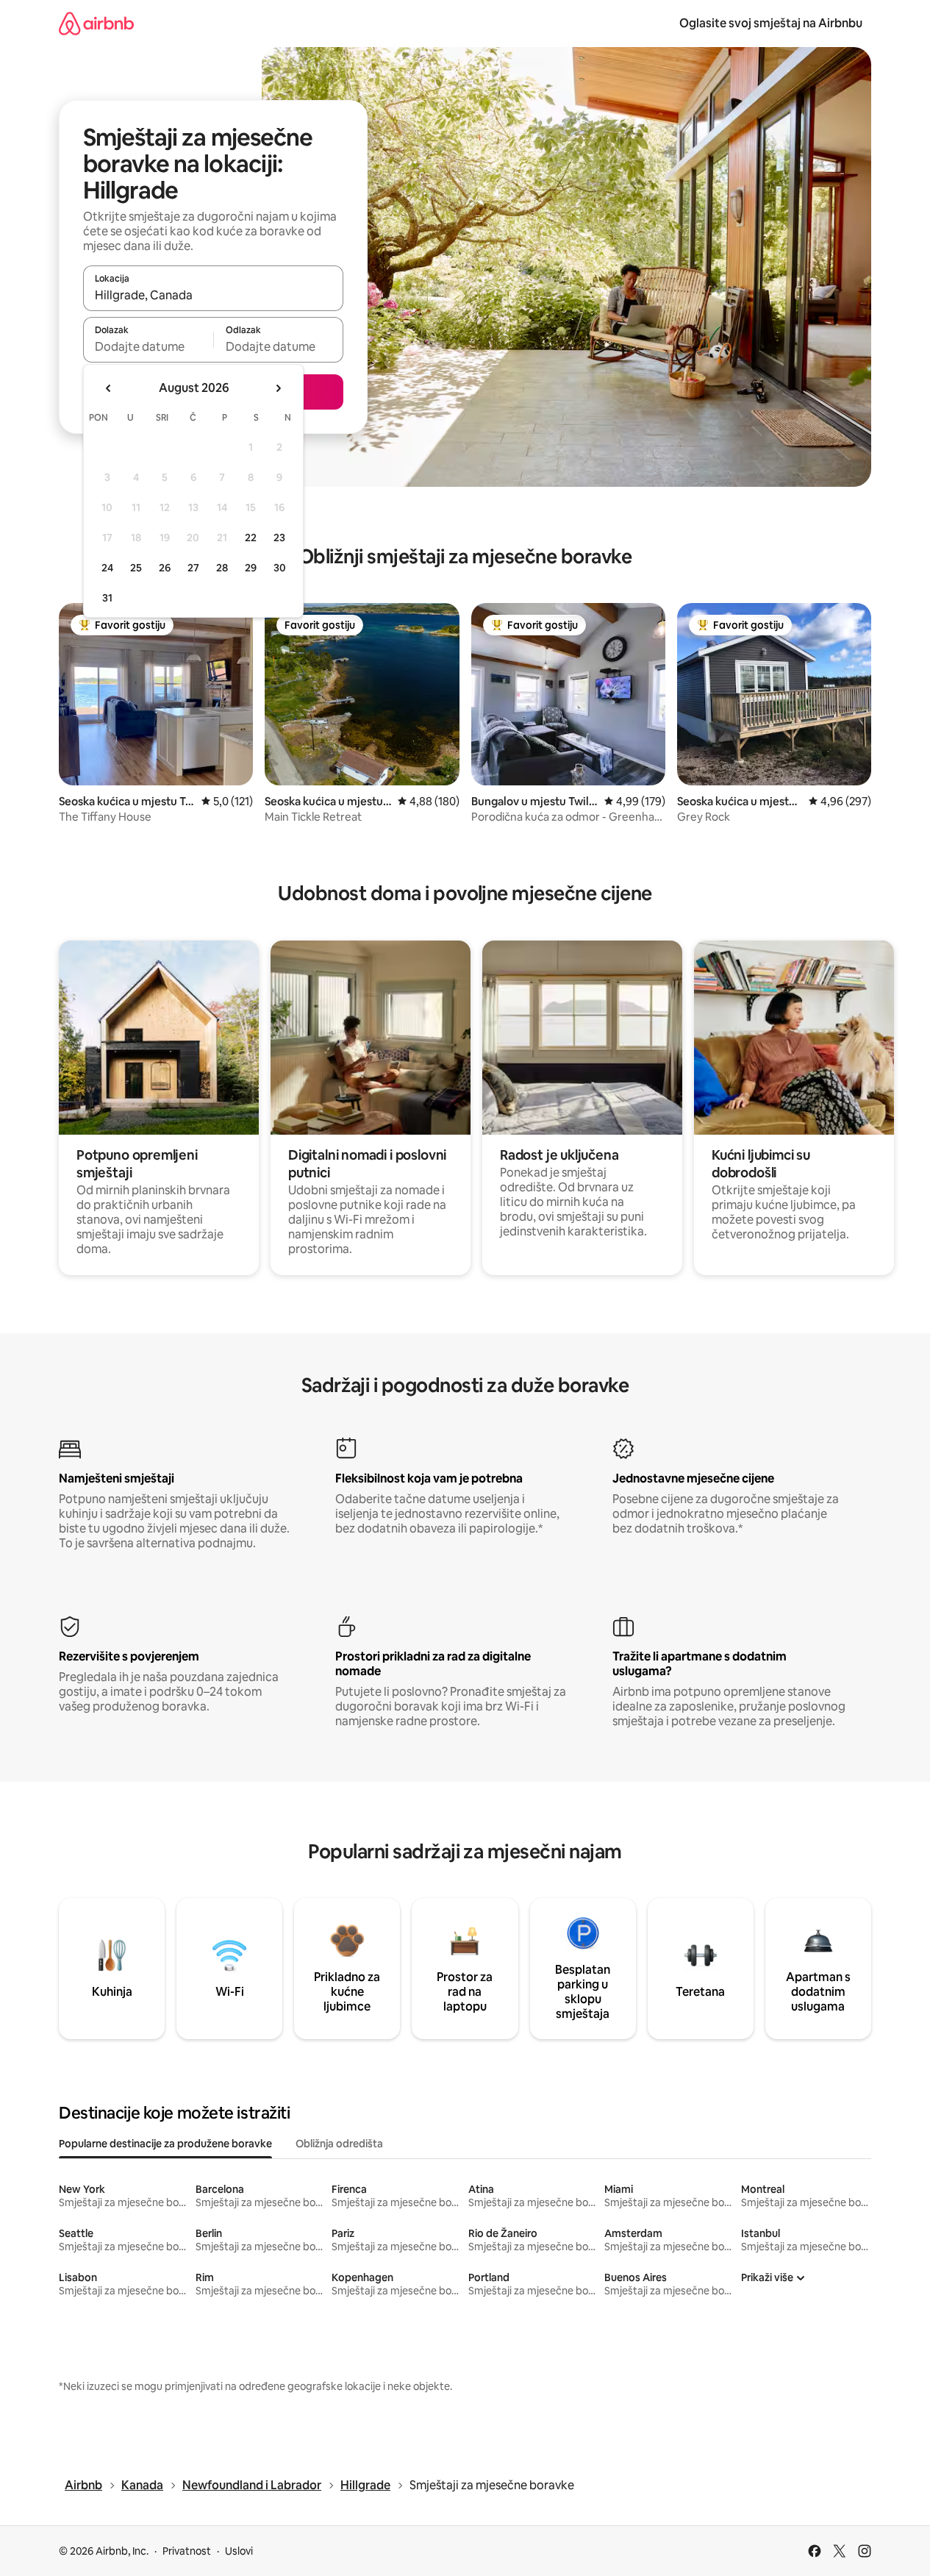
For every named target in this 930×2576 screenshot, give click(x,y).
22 (251, 538)
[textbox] (148, 346)
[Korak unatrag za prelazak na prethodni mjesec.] (109, 388)
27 (193, 568)
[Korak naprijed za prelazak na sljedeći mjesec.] (278, 388)
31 (107, 598)
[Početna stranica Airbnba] (96, 23)
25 (136, 568)
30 (280, 568)
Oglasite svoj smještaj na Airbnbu (771, 23)
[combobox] (213, 295)
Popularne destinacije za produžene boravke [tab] (165, 2144)
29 (251, 568)
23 (279, 538)
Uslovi (239, 2551)
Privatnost (187, 2551)
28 (222, 568)
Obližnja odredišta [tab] (339, 2144)
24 (107, 568)
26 (165, 568)
